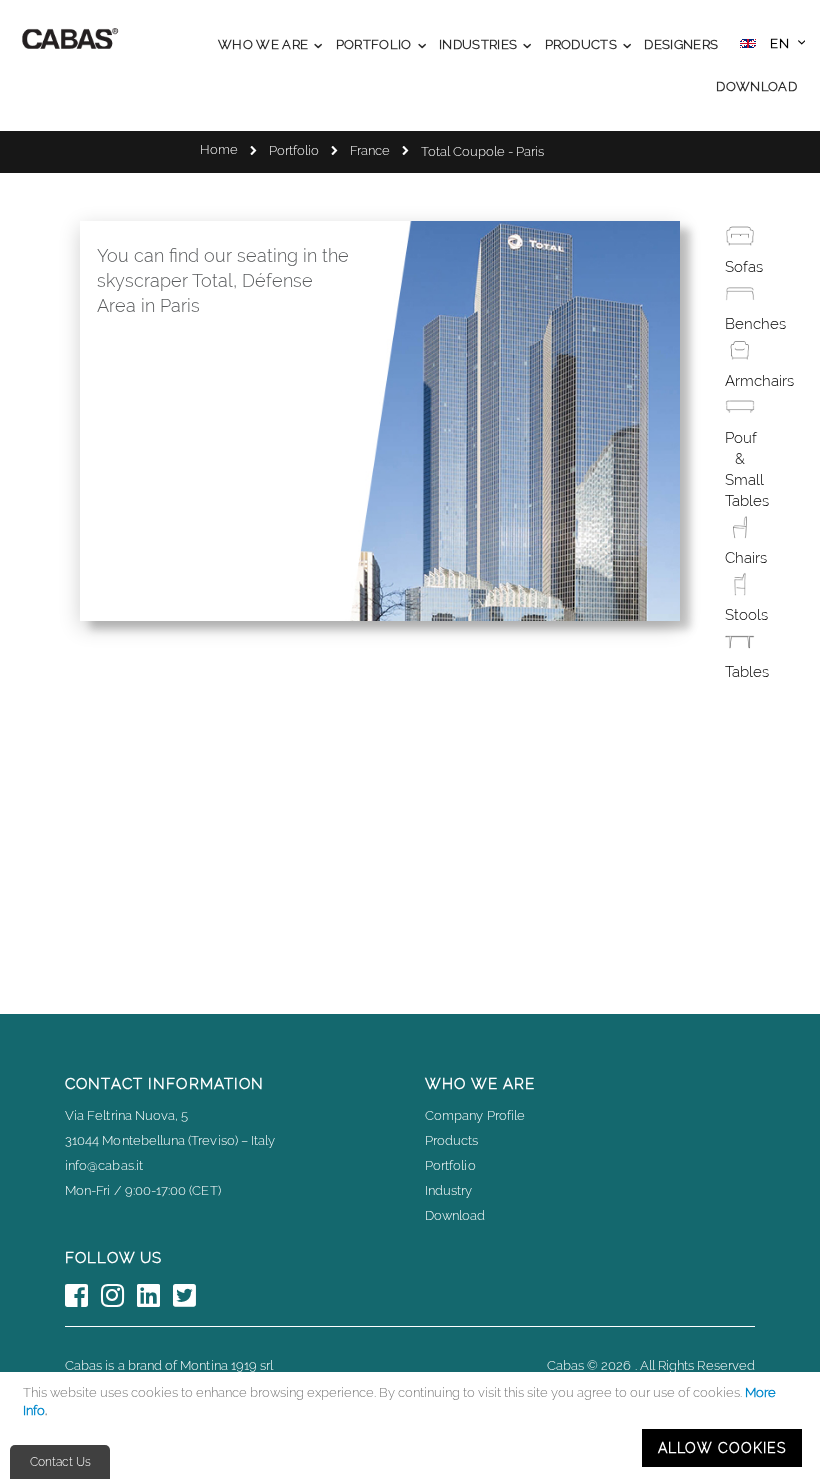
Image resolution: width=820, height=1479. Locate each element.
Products (452, 1140)
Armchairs (759, 381)
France (370, 150)
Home (219, 149)
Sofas (744, 267)
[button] (772, 45)
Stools (746, 615)
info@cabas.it (104, 1165)
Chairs (746, 558)
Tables (747, 672)
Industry (449, 1190)
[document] (413, 1425)
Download (455, 1215)
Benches (755, 324)
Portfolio (294, 150)
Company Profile (475, 1115)
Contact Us (60, 1462)
